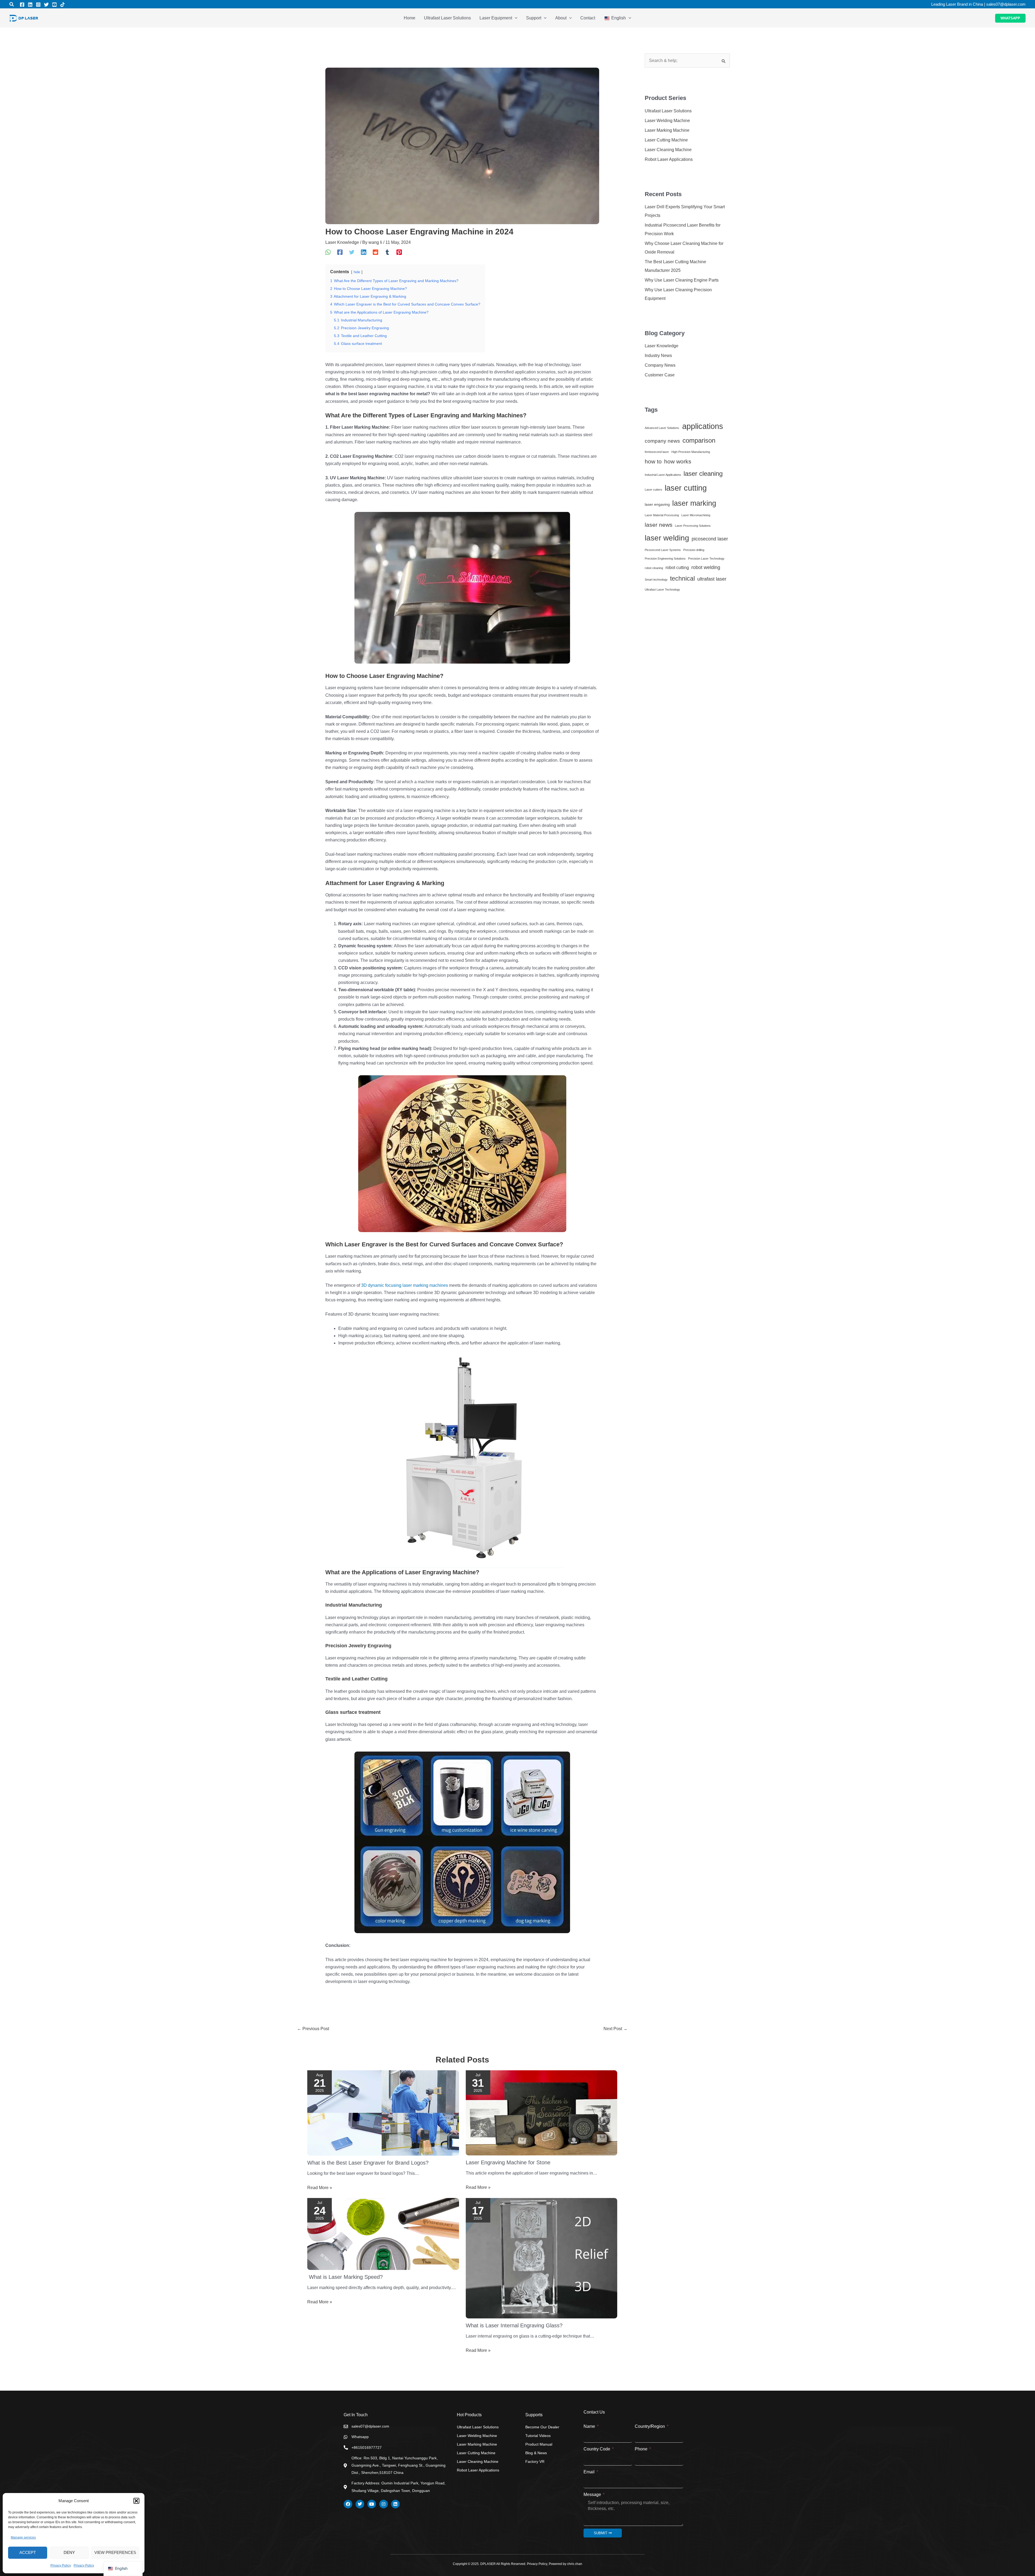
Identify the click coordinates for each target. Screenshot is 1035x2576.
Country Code (597, 2449)
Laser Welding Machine (667, 121)
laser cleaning (703, 474)
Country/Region (650, 2426)
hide (357, 272)
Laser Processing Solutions (693, 526)
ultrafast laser (712, 579)
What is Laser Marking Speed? (345, 2277)
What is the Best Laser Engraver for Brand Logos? (368, 2163)
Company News (660, 365)
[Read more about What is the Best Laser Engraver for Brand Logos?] (383, 2112)
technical (682, 578)
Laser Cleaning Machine (668, 150)
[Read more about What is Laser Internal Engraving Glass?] (542, 2258)
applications (703, 426)
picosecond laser (710, 539)
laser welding (667, 538)
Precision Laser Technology (706, 559)
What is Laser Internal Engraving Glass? (514, 2325)
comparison (699, 440)
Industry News (658, 356)
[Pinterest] (399, 252)
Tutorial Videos (538, 2436)
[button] (136, 2501)
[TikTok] (63, 5)
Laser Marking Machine (667, 130)
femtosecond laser (657, 452)
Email (590, 2472)
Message (593, 2494)
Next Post (615, 2029)
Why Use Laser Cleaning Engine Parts (682, 280)
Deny (69, 2552)
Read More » (320, 2188)
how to (653, 461)
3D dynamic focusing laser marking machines (405, 1285)
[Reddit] (375, 252)
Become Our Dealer (542, 2427)
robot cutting (677, 567)
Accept (28, 2552)
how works (678, 461)
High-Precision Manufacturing (691, 452)
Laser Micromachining (696, 515)
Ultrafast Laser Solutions (668, 111)
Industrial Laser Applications (663, 475)
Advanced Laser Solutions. (662, 428)
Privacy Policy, (538, 2564)
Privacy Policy (61, 2565)
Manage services (23, 2537)
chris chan (574, 2564)
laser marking (694, 503)
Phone (642, 2449)
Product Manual (539, 2444)
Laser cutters (653, 490)
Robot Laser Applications (669, 159)
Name (590, 2426)
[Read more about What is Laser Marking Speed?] (383, 2234)
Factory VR (535, 2461)
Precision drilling (694, 550)
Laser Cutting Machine (666, 140)
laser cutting (686, 488)
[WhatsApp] (328, 252)
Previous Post (313, 2029)
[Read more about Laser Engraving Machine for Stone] (542, 2112)
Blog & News (536, 2453)
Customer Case (660, 375)
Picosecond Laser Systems (663, 550)
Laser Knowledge (342, 242)
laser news (659, 525)
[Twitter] (46, 5)
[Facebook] (22, 5)
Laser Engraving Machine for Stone (508, 2162)
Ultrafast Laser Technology (662, 590)
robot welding (706, 567)
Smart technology (656, 580)
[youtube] (54, 5)
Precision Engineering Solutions (665, 559)
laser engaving (657, 504)
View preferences (115, 2552)
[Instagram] (38, 5)
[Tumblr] (387, 252)
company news (662, 441)
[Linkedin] (30, 5)
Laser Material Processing (662, 515)
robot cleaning (654, 568)
